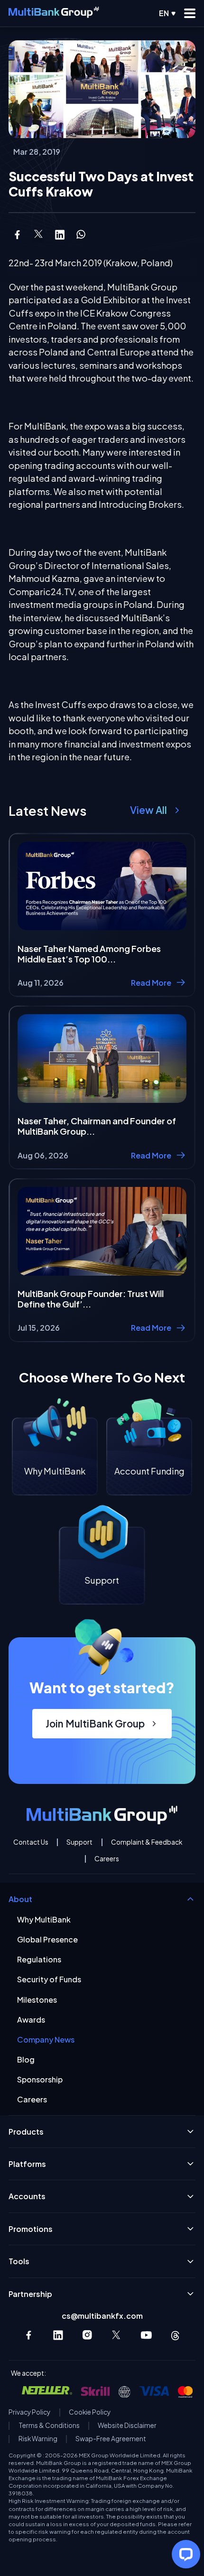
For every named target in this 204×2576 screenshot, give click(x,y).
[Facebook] (29, 2335)
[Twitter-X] (117, 2335)
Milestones (37, 2000)
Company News (46, 2039)
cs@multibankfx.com (102, 2316)
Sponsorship (40, 2079)
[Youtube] (146, 2335)
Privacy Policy (29, 2412)
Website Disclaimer (127, 2426)
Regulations (39, 1959)
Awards (31, 2020)
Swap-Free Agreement (111, 2439)
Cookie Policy (90, 2412)
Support (79, 1842)
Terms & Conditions (49, 2426)
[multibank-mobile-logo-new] (54, 13)
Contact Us (31, 1842)
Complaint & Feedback (147, 1842)
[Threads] (175, 2335)
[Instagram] (88, 2335)
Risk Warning (38, 2439)
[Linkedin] (58, 2335)
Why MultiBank (44, 1919)
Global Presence (47, 1939)
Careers (107, 1859)
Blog (26, 2059)
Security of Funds (49, 1979)
